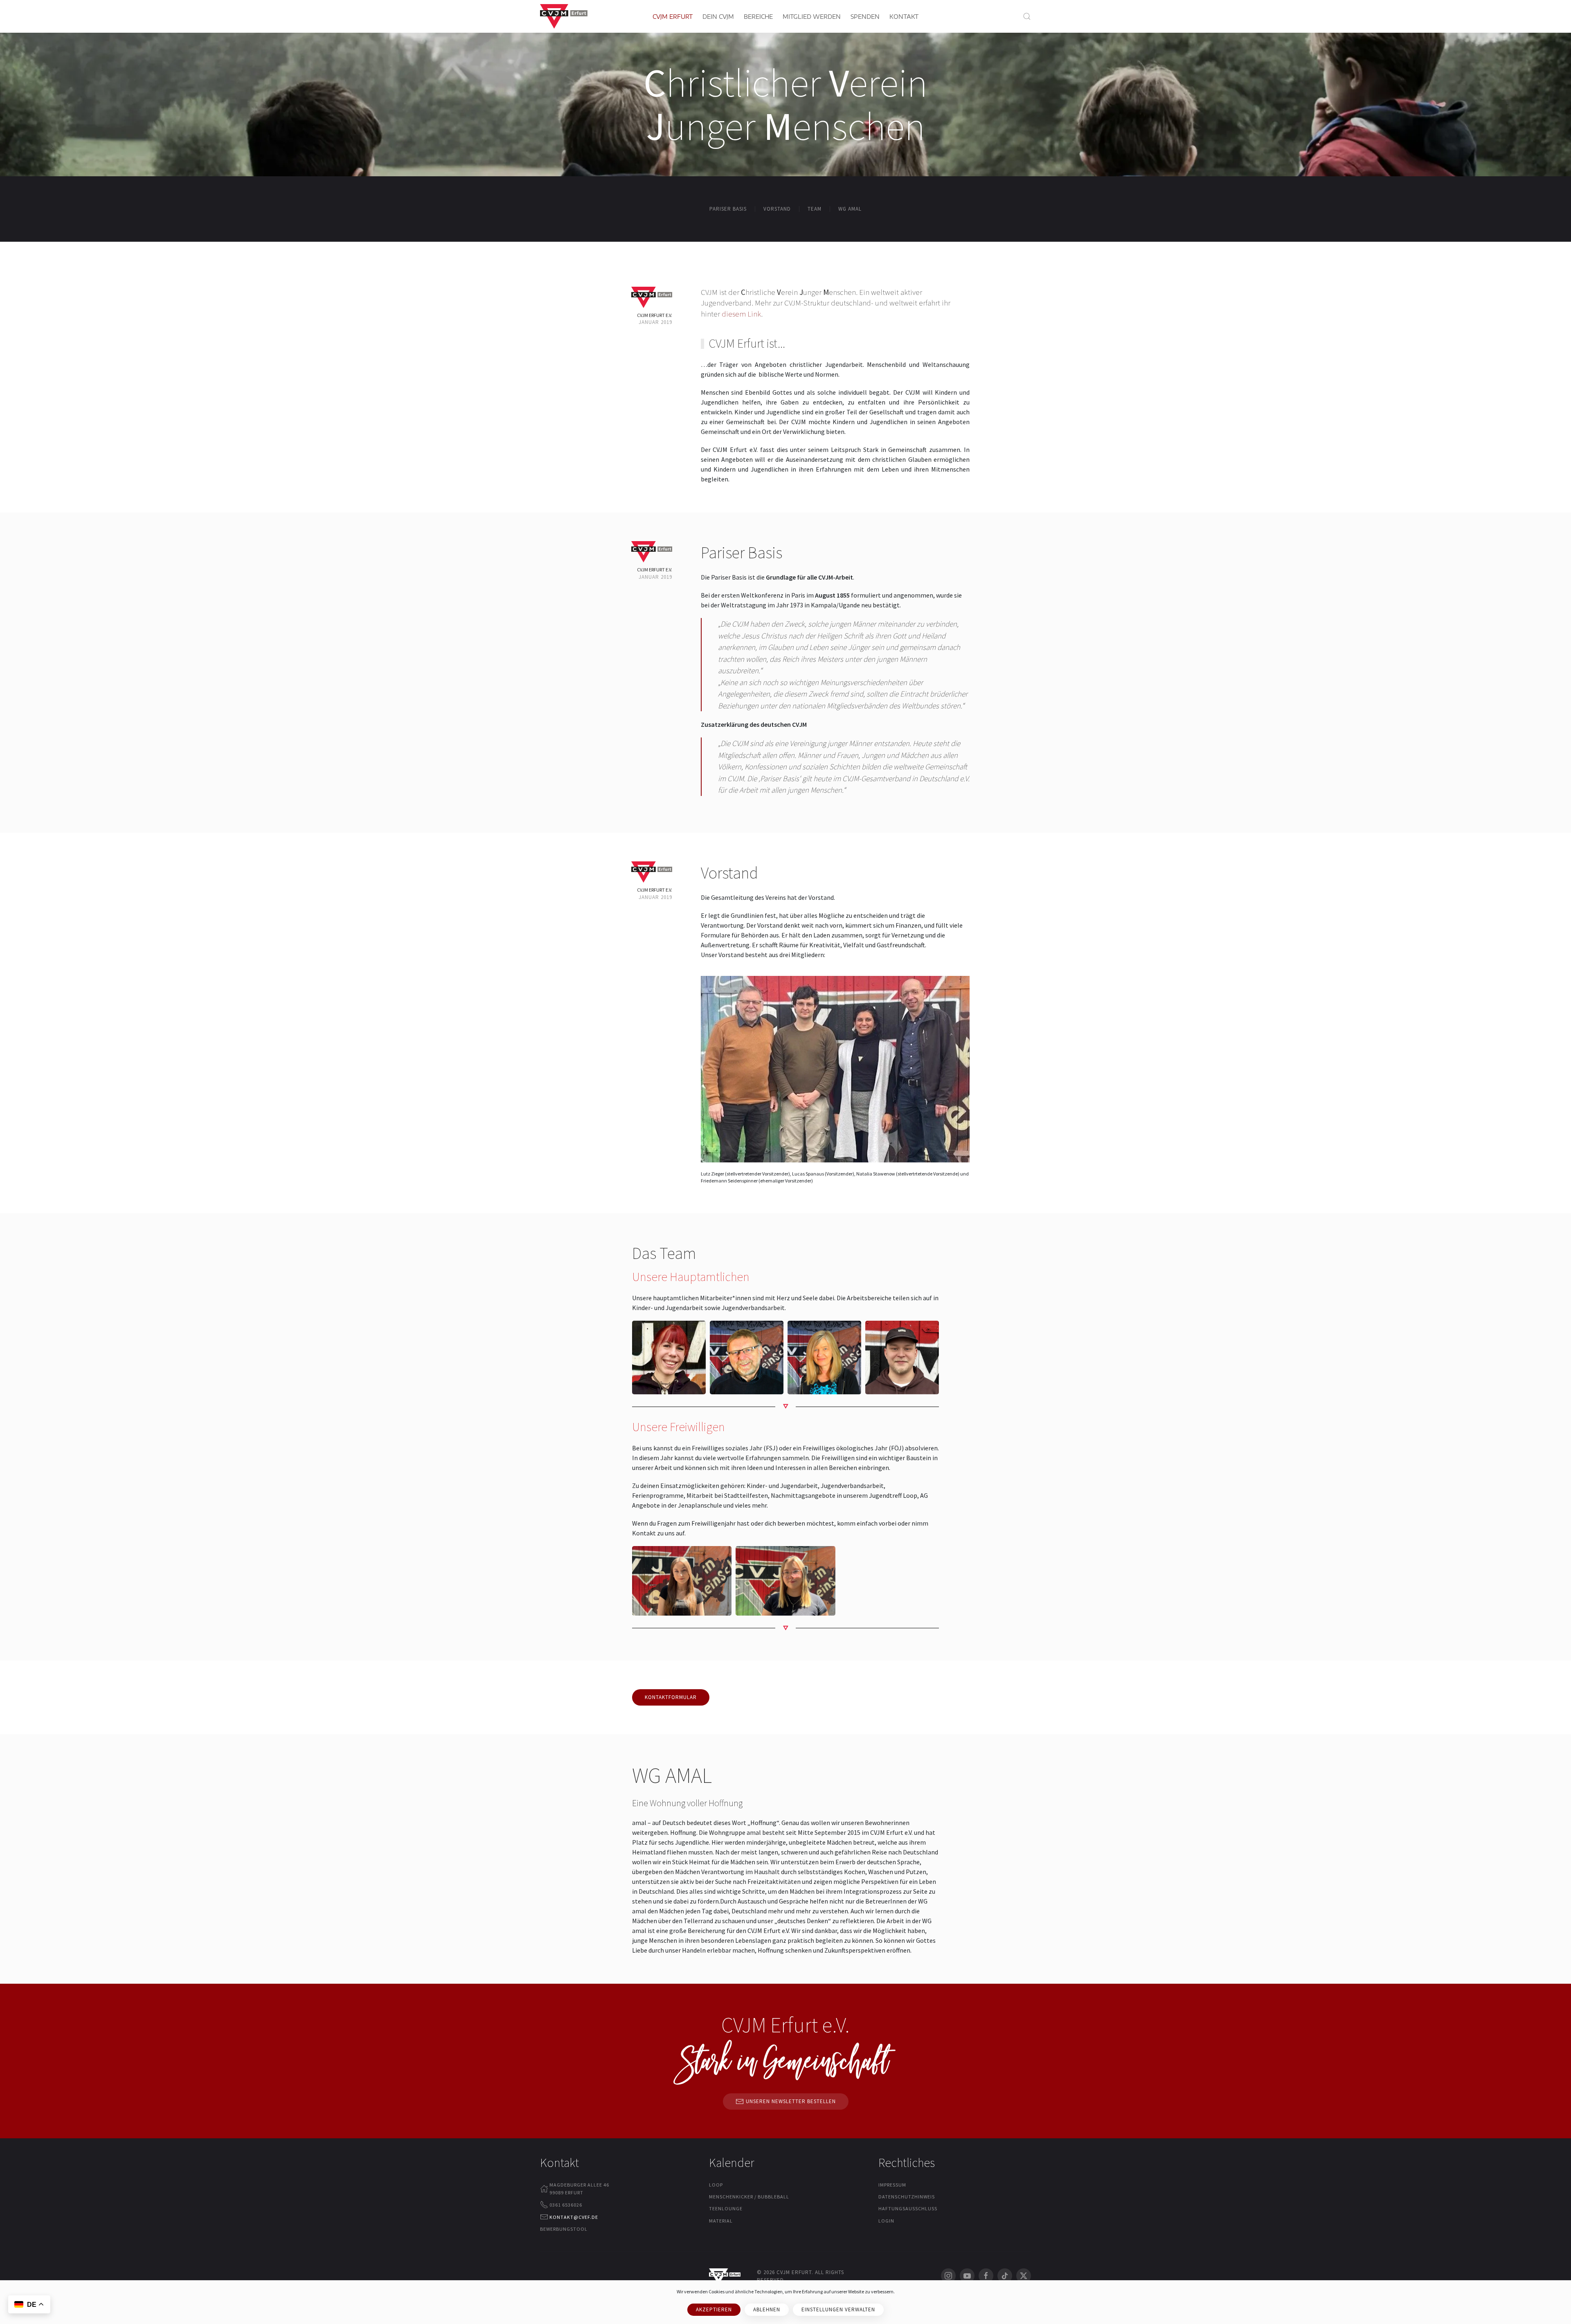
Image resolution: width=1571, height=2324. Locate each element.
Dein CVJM (718, 17)
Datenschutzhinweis (907, 2197)
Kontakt (904, 17)
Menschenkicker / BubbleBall (749, 2197)
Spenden (865, 17)
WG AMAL (850, 209)
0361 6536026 (566, 2205)
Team (815, 209)
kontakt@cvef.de (574, 2217)
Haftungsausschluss (908, 2208)
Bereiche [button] (758, 17)
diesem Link (741, 314)
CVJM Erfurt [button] (673, 17)
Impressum (892, 2185)
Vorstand (777, 209)
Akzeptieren (714, 2309)
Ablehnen (767, 2309)
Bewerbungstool (564, 2229)
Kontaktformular (671, 1697)
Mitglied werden (812, 17)
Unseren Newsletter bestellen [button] (791, 2101)
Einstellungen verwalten (838, 2309)
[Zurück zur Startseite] (564, 16)
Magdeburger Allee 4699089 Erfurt (579, 2189)
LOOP (716, 2185)
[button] (1027, 16)
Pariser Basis (728, 209)
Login (886, 2221)
